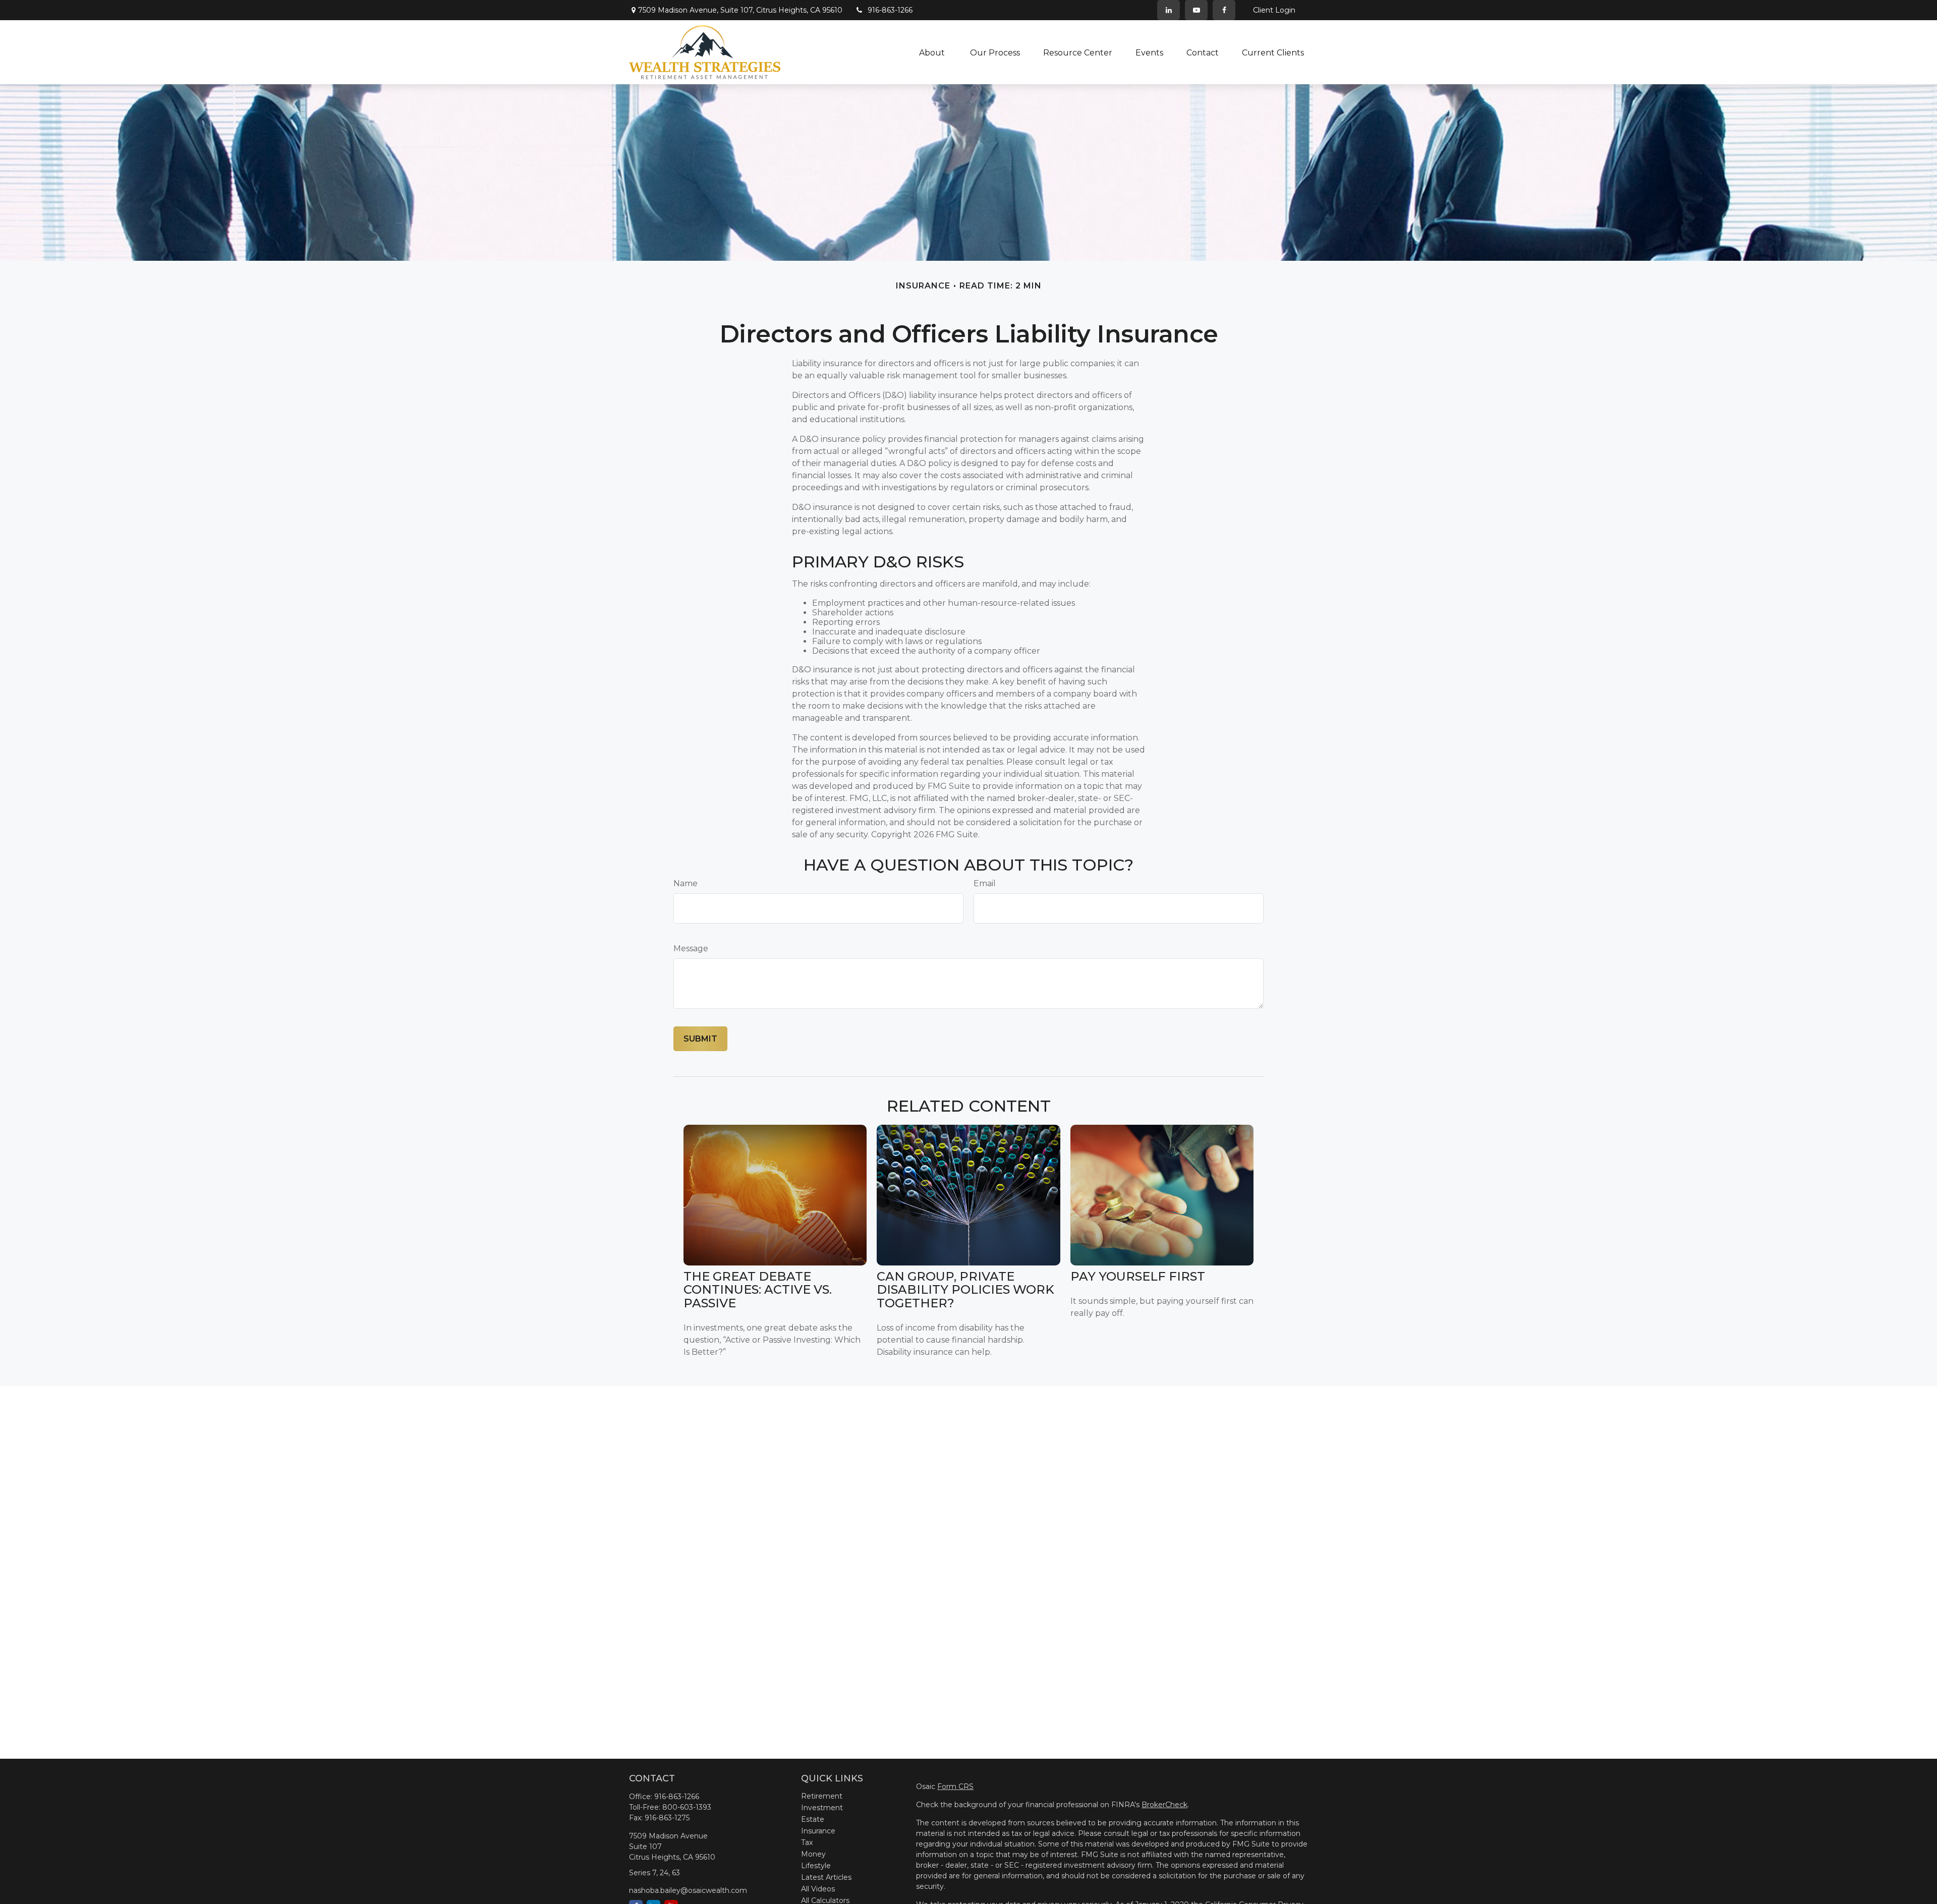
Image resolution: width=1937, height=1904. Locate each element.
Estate (813, 1819)
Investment (822, 1808)
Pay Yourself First (1138, 1276)
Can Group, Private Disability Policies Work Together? (965, 1290)
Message (691, 948)
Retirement (822, 1796)
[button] (933, 52)
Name (686, 883)
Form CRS (955, 1786)
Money (813, 1854)
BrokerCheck (1164, 1805)
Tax (807, 1842)
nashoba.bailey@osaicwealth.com (688, 1890)
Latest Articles (826, 1877)
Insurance (818, 1831)
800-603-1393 (687, 1807)
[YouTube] (1196, 10)
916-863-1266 (890, 10)
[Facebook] (1224, 10)
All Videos (818, 1889)
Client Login (1274, 10)
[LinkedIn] (1169, 10)
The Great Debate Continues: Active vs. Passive (758, 1290)
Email (985, 883)
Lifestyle (816, 1866)
